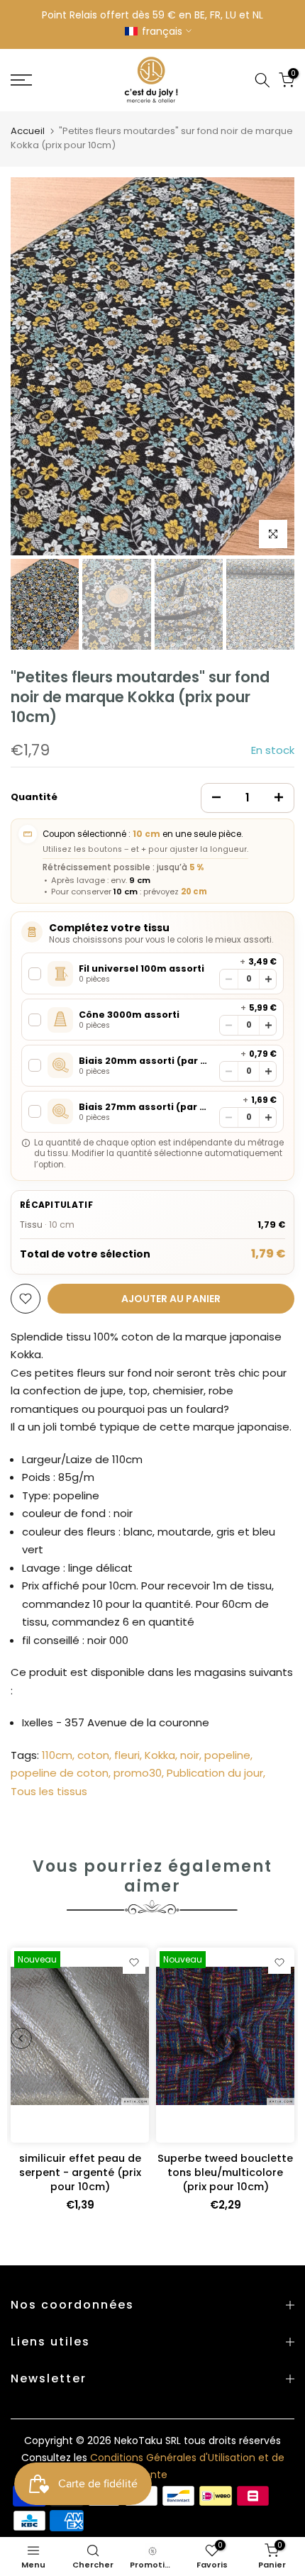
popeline (227, 1755)
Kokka (160, 1755)
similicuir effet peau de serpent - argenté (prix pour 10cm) (80, 2172)
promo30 (138, 1773)
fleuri (127, 1755)
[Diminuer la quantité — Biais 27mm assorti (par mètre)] (229, 1117)
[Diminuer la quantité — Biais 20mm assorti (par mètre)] (229, 1071)
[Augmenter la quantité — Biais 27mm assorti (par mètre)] (268, 1117)
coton (93, 1755)
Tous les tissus (49, 1791)
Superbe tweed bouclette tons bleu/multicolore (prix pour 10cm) (225, 2172)
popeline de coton (60, 1773)
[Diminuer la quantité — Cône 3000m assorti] (229, 1025)
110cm (57, 1755)
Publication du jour (215, 1773)
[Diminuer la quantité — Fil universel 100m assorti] (229, 979)
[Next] (273, 366)
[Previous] (32, 366)
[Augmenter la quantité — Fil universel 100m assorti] (268, 979)
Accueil (28, 131)
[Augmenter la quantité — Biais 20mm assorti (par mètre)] (268, 1071)
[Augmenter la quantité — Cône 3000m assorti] (268, 1025)
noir (190, 1755)
